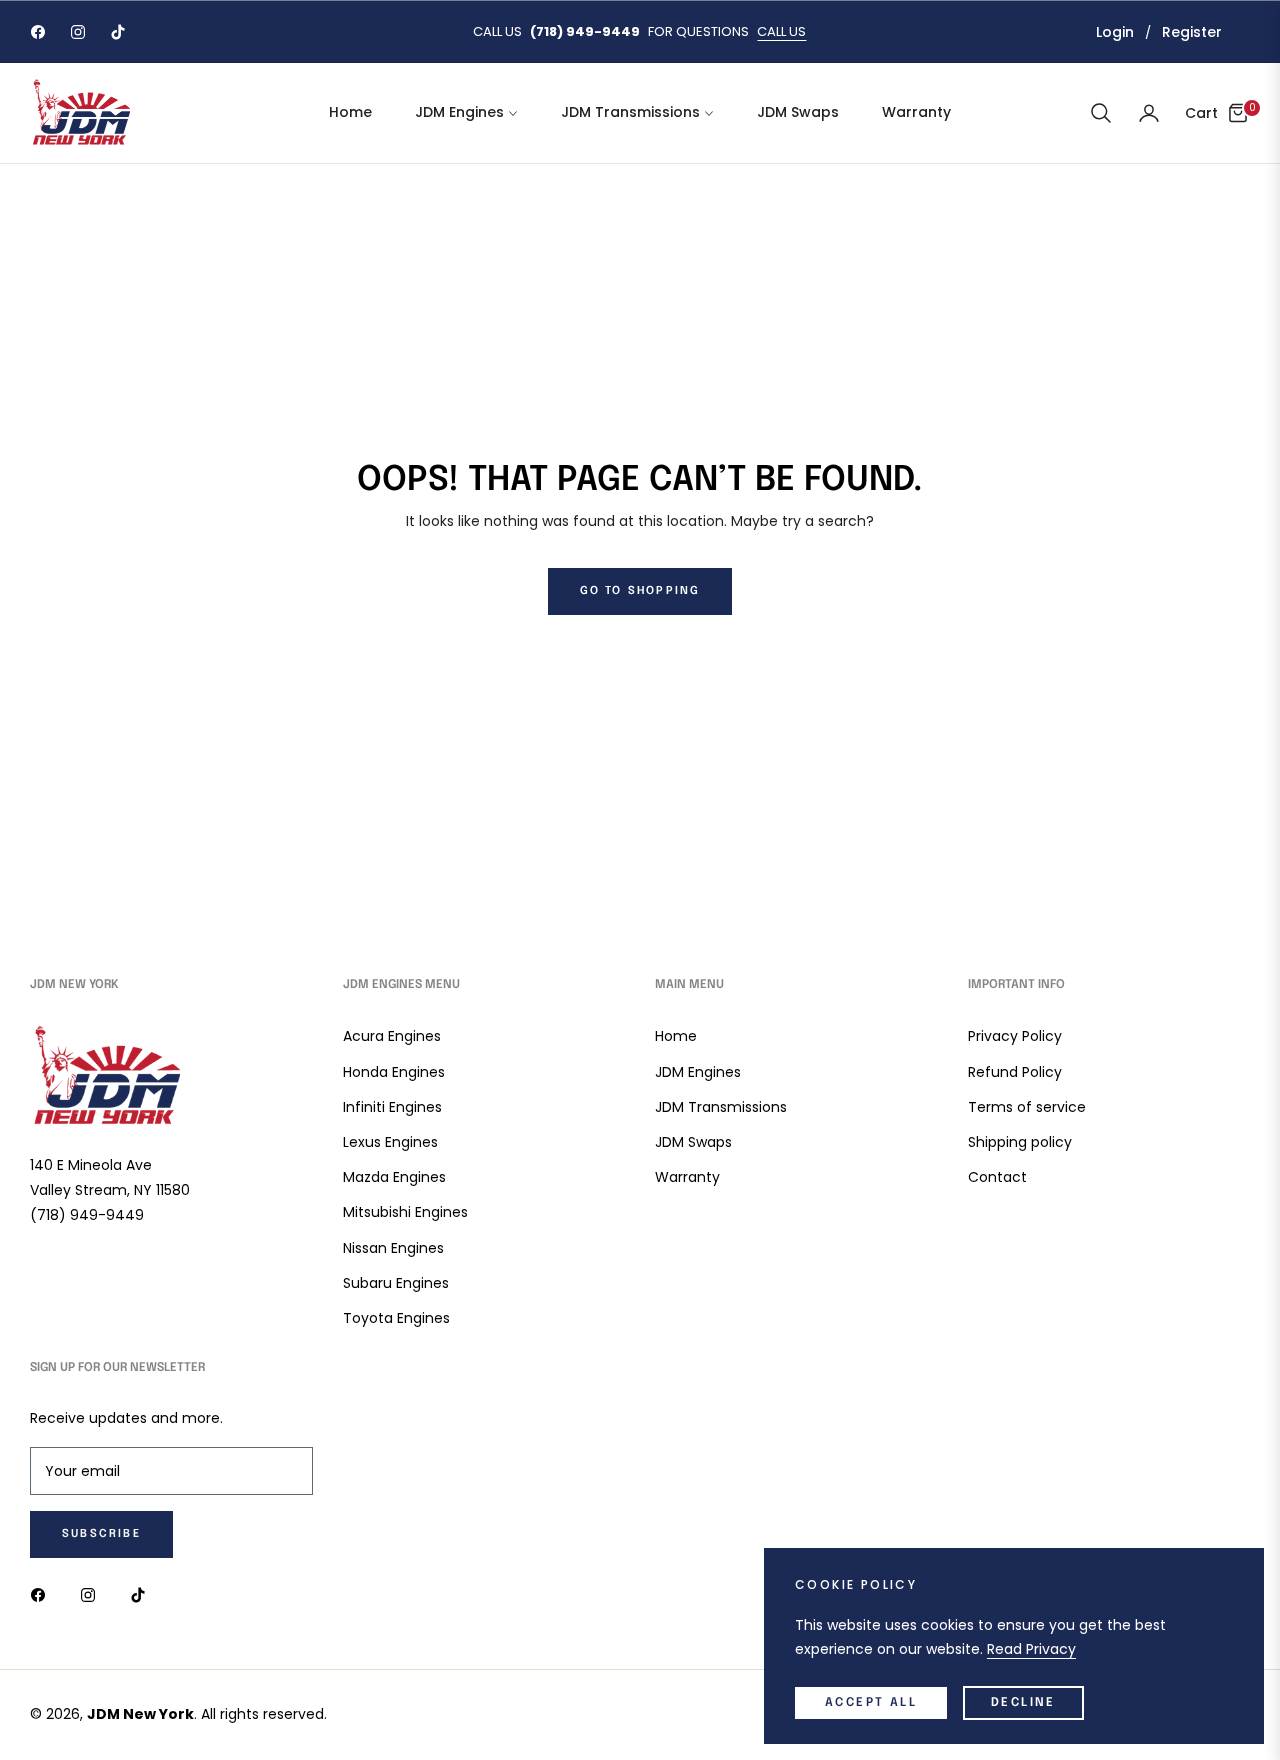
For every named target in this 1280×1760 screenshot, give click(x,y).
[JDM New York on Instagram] (93, 1594)
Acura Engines (392, 1036)
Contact (997, 1177)
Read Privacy (1031, 1649)
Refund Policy (1015, 1072)
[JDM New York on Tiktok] (143, 1594)
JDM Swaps (693, 1142)
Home (676, 1036)
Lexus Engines (390, 1142)
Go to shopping (640, 591)
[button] (1101, 113)
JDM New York (140, 1714)
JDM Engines (698, 1072)
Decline (1023, 1703)
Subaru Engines (396, 1283)
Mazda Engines (394, 1177)
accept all (871, 1703)
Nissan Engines (393, 1248)
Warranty (687, 1177)
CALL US (781, 31)
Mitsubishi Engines (405, 1212)
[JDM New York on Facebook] (43, 1594)
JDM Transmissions (721, 1107)
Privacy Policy (1015, 1036)
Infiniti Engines (392, 1107)
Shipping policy (1020, 1142)
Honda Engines (394, 1072)
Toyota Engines (396, 1318)
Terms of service (1027, 1107)
